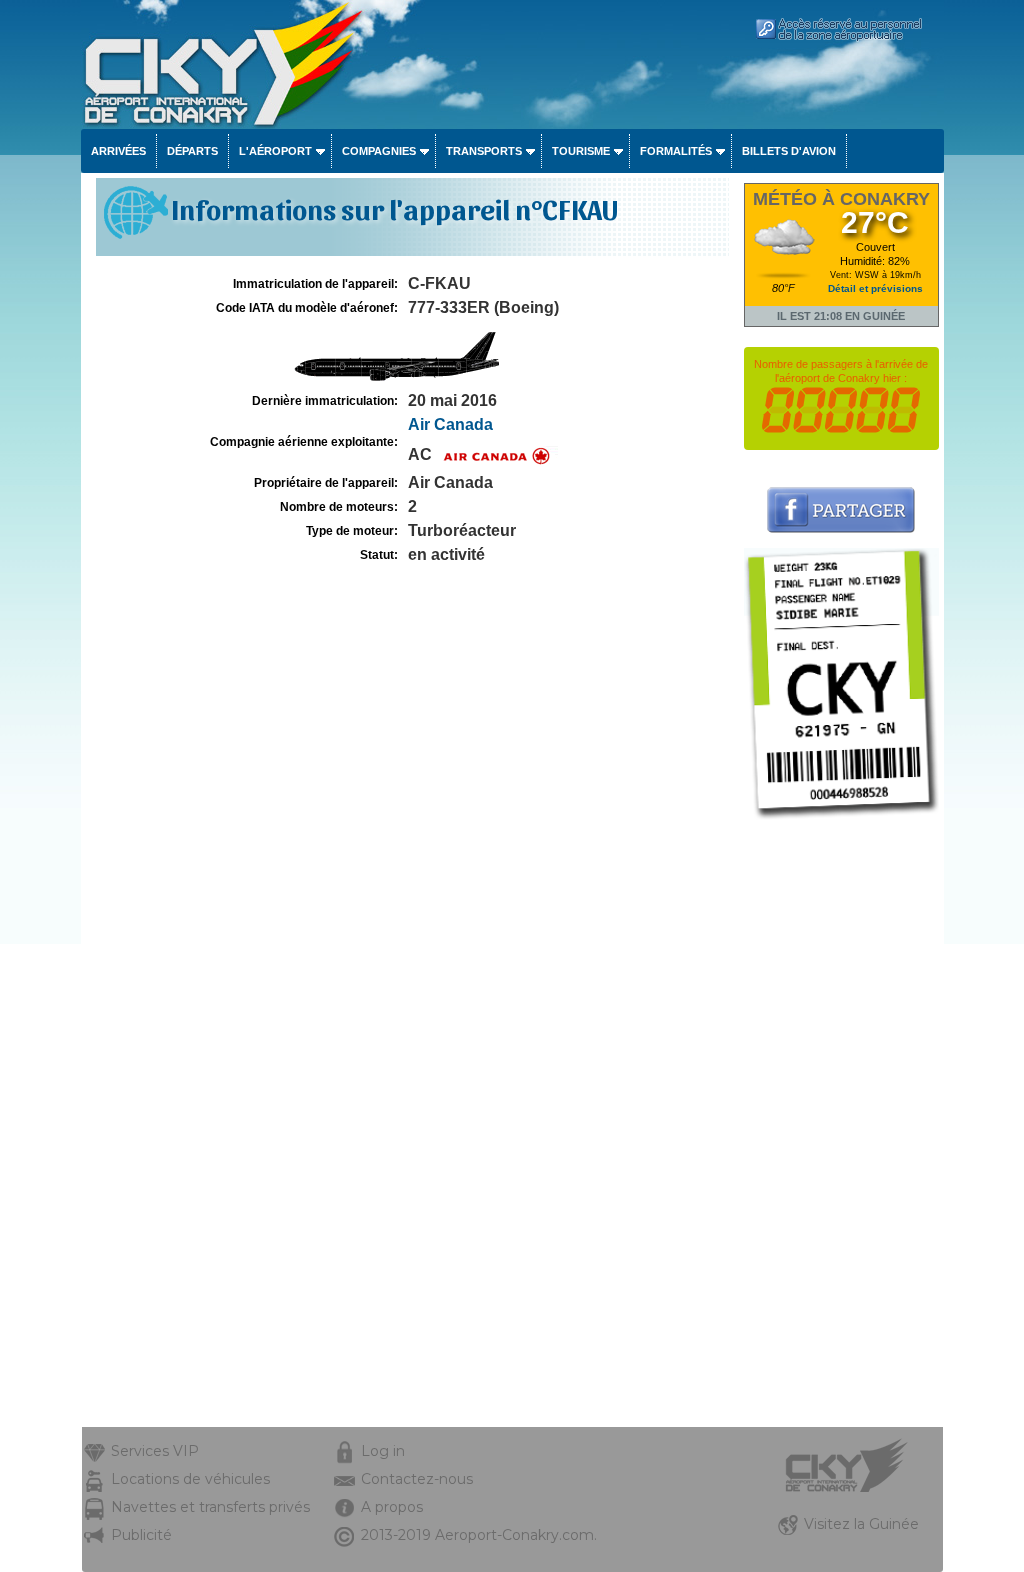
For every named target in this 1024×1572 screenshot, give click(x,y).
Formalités (676, 151)
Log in (383, 1451)
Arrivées (118, 151)
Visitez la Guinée (861, 1524)
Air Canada (450, 424)
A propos (392, 1507)
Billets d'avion (789, 151)
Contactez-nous (417, 1479)
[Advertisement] (841, 1127)
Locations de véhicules (190, 1479)
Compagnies (379, 151)
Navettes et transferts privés (210, 1507)
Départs (192, 151)
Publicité (141, 1535)
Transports (484, 151)
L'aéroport (275, 151)
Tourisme (581, 151)
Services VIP (155, 1451)
